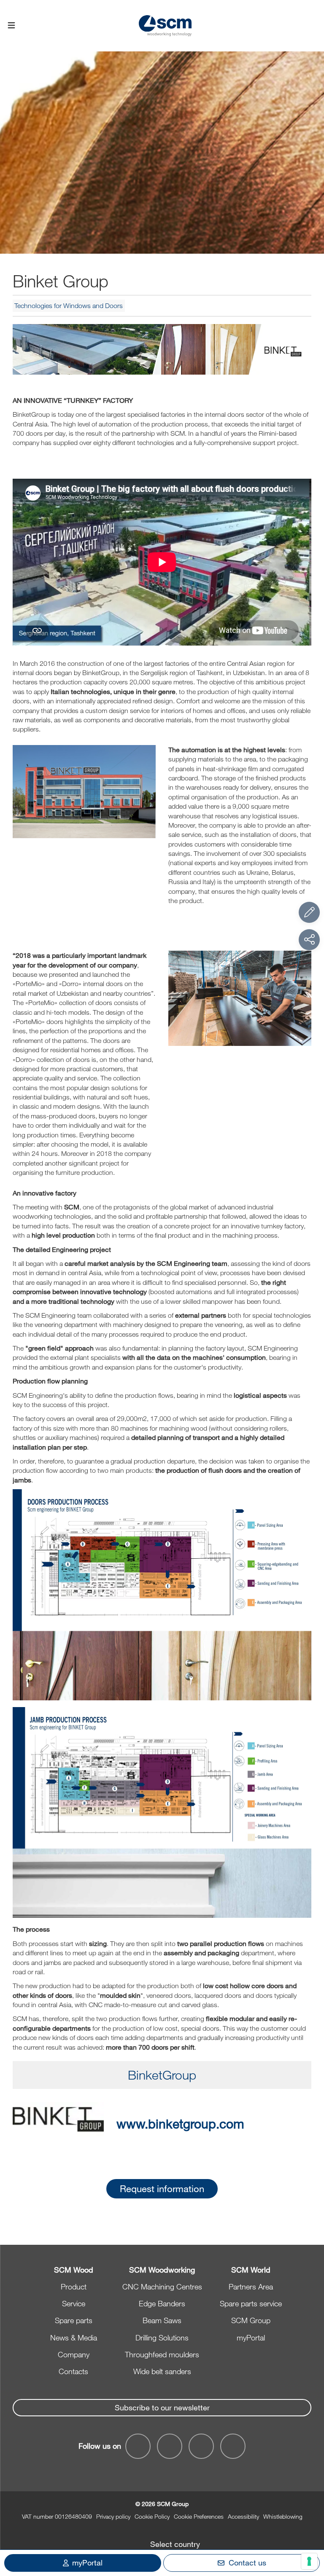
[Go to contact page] (309, 912)
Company (74, 2354)
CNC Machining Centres (162, 2287)
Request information (162, 2189)
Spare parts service (251, 2303)
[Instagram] (233, 2446)
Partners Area (251, 2287)
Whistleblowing (283, 2516)
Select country (175, 2544)
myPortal (251, 2337)
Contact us (247, 2563)
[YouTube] (170, 2446)
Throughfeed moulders (162, 2354)
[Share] (309, 940)
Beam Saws (162, 2320)
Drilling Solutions (162, 2337)
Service (74, 2303)
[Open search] (313, 26)
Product (74, 2287)
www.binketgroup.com (180, 2123)
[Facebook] (138, 2446)
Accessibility (243, 2516)
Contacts (73, 2371)
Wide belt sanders (162, 2371)
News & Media (74, 2337)
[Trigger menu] (11, 26)
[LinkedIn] (201, 2446)
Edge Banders (162, 2303)
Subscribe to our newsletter (162, 2407)
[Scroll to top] (309, 2523)
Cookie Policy (152, 2516)
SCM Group (251, 2320)
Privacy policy (113, 2516)
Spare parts (74, 2320)
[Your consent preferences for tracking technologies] (309, 2561)
